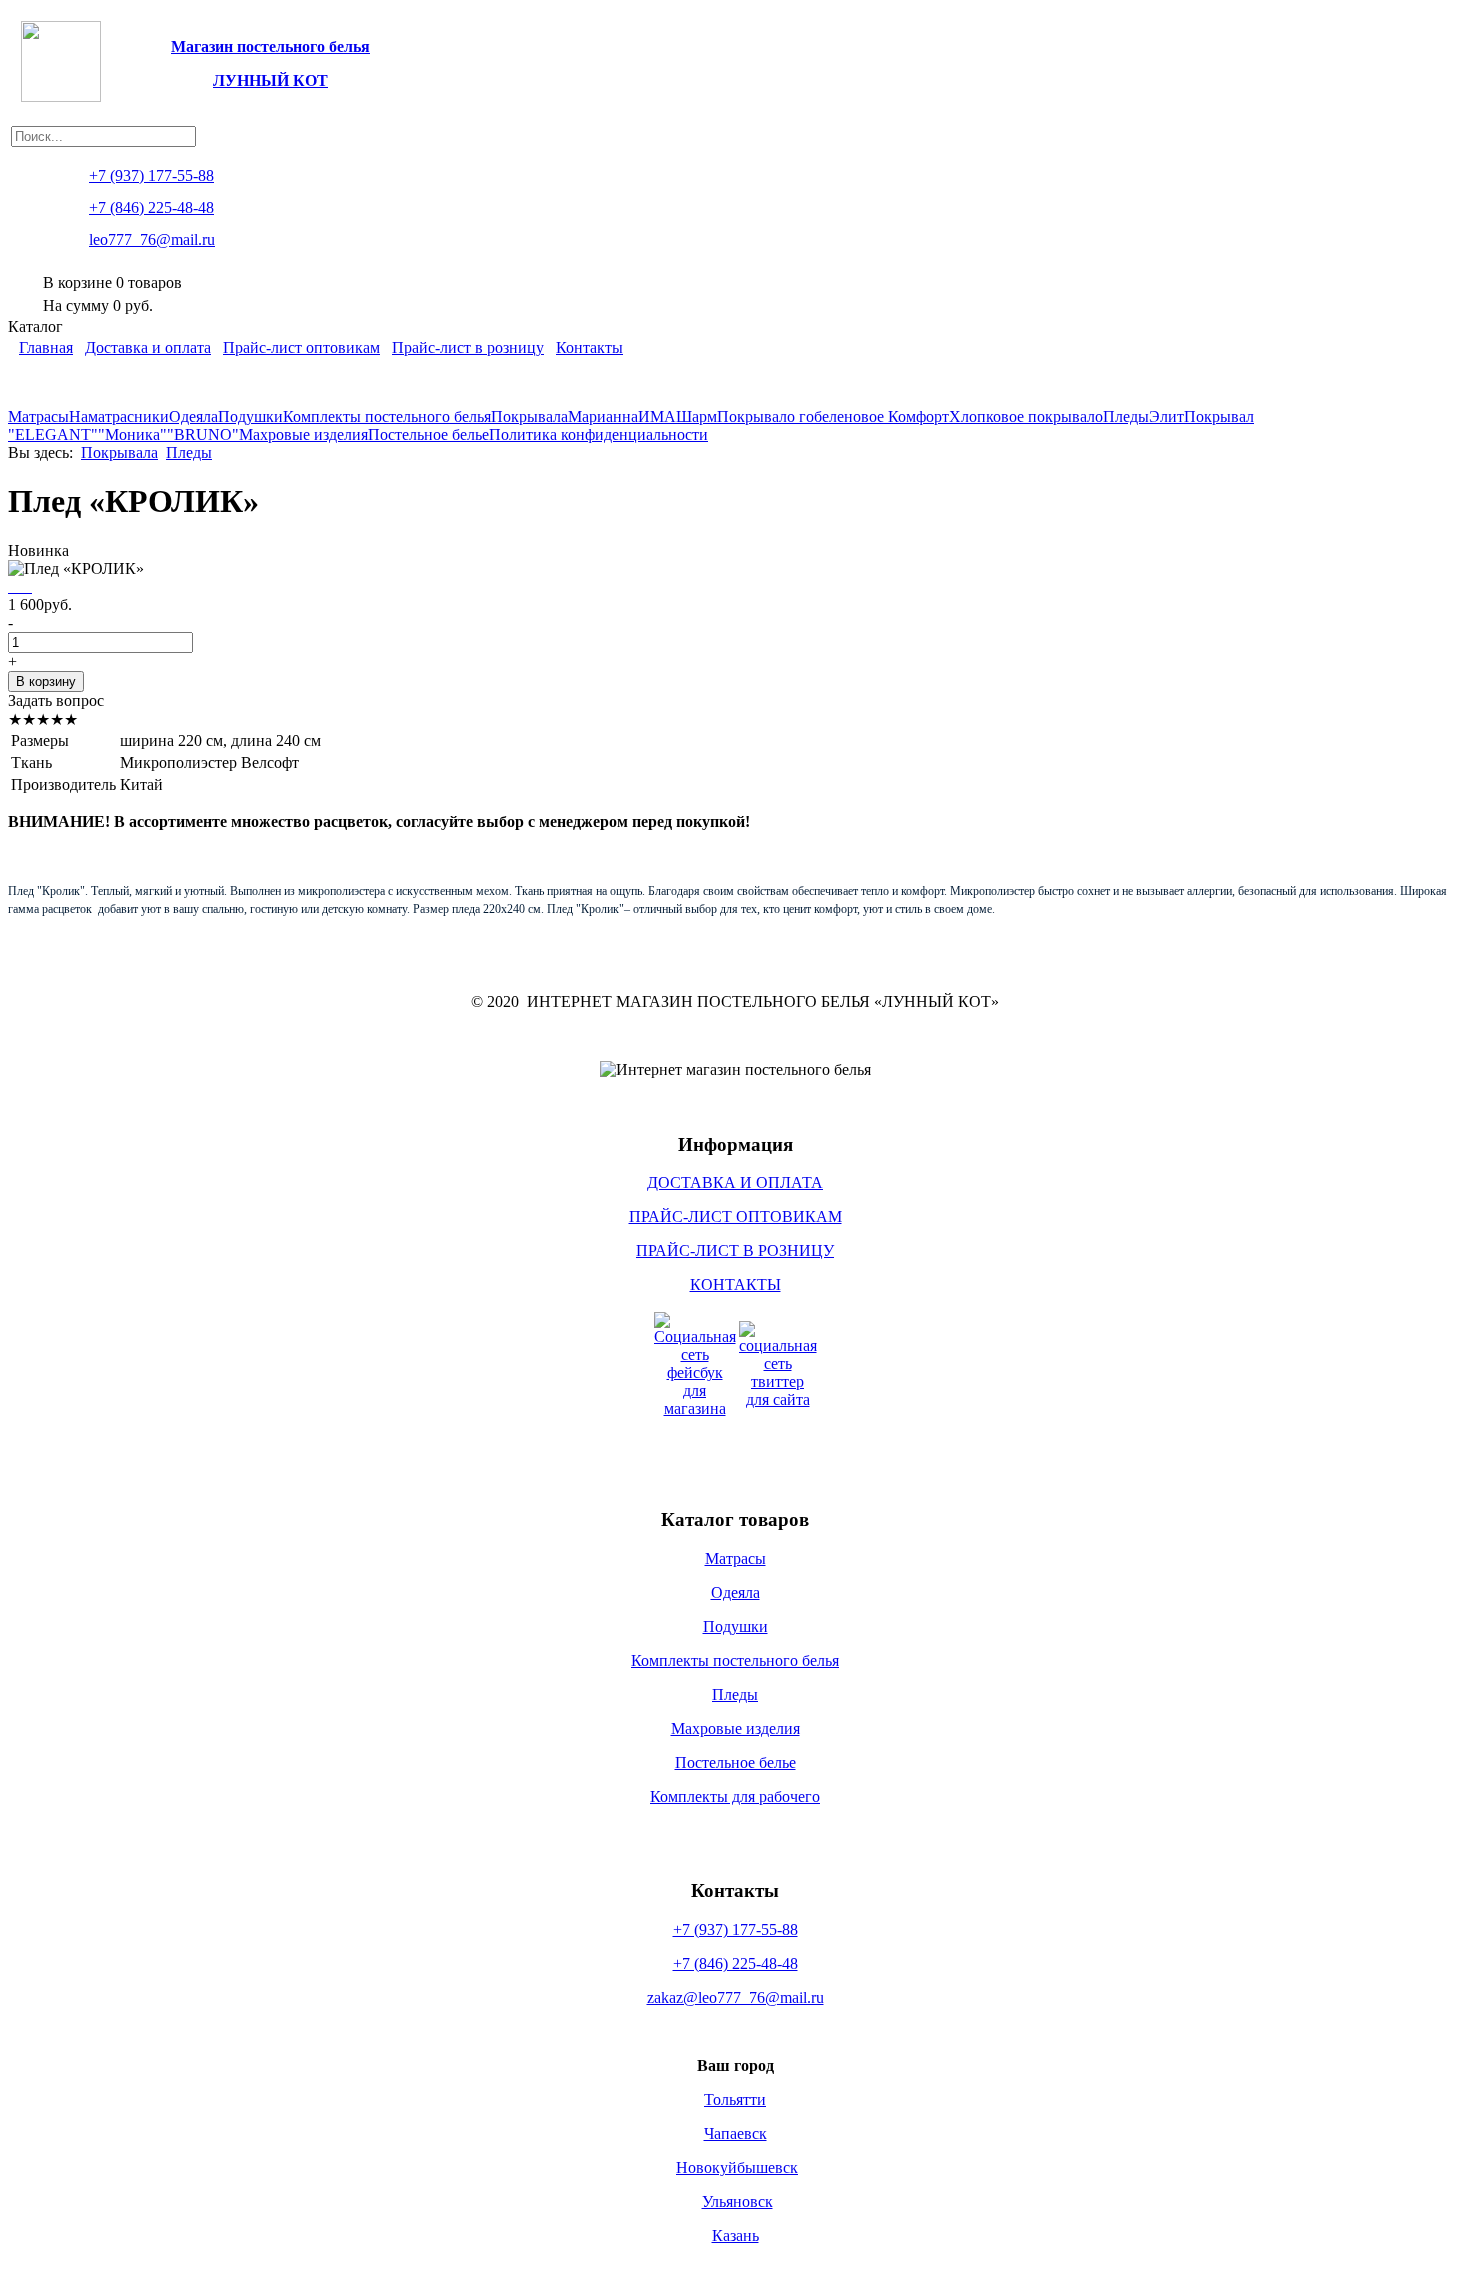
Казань (735, 2235)
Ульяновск (737, 2201)
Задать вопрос (56, 700)
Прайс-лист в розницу (468, 347)
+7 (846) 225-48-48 (735, 1963)
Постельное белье (428, 434)
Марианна (603, 416)
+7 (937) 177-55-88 (735, 1929)
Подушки (250, 416)
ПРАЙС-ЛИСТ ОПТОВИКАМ (735, 1216)
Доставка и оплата (148, 347)
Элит (1166, 416)
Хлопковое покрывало (1026, 416)
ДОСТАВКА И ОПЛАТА (735, 1182)
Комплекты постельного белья (387, 416)
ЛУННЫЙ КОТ (270, 80)
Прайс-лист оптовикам (301, 347)
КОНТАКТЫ (735, 1284)
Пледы (1126, 416)
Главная (46, 347)
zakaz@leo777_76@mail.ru (735, 1997)
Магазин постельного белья (270, 46)
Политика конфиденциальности (598, 434)
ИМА (657, 416)
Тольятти (735, 2099)
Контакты (589, 347)
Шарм (696, 416)
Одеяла (193, 416)
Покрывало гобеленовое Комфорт (833, 416)
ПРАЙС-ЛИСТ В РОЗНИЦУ (735, 1250)
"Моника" (132, 434)
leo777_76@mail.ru (152, 239)
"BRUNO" (203, 434)
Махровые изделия (303, 434)
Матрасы (38, 416)
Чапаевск (735, 2133)
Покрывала (529, 416)
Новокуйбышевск (737, 2167)
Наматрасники (119, 416)
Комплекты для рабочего (735, 1796)
